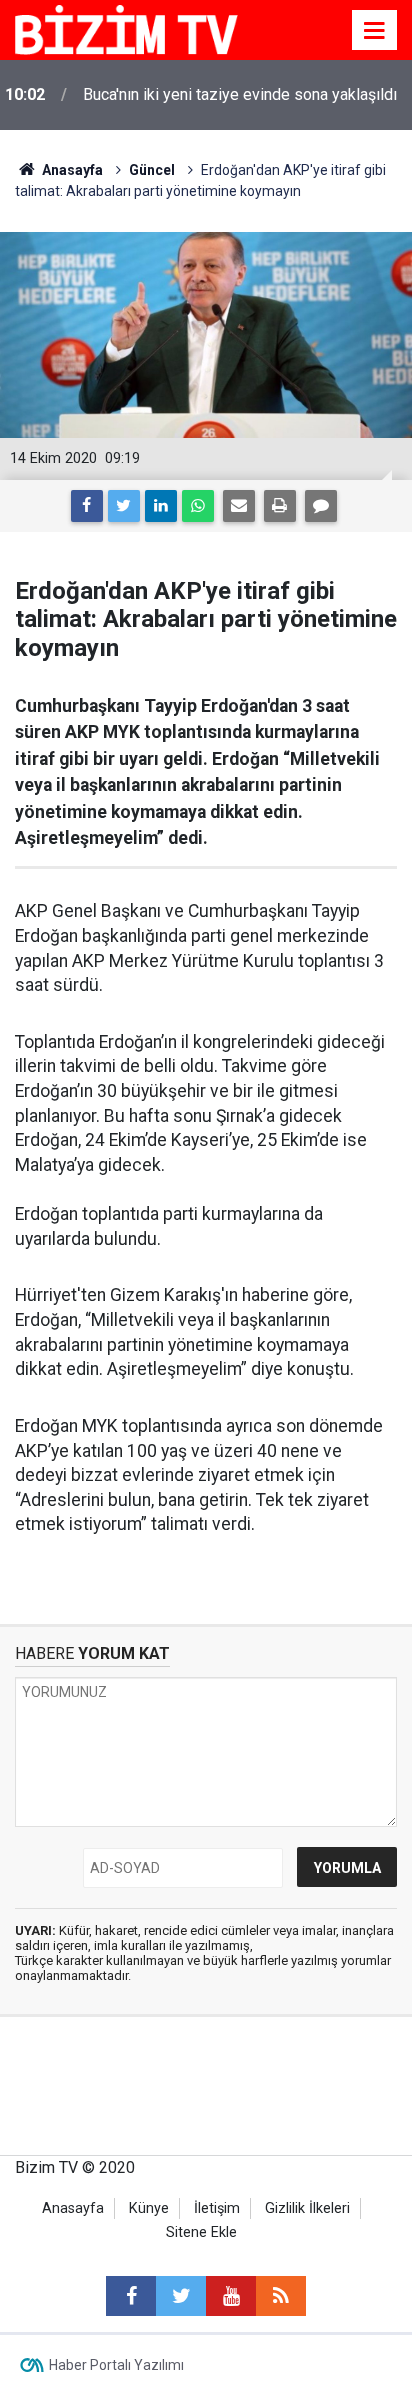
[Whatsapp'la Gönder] (198, 506)
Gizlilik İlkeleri (307, 2208)
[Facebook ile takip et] (131, 2296)
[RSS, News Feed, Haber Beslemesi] (281, 2296)
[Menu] (375, 31)
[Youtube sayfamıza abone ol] (231, 2296)
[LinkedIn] (161, 506)
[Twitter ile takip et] (181, 2296)
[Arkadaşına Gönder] (239, 506)
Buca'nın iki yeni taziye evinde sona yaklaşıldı (240, 94)
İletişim (217, 2208)
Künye (149, 2208)
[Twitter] (124, 506)
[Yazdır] (280, 506)
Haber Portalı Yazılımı (116, 2365)
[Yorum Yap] (321, 506)
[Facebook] (87, 506)
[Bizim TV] (126, 28)
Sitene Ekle (201, 2232)
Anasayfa (73, 2208)
